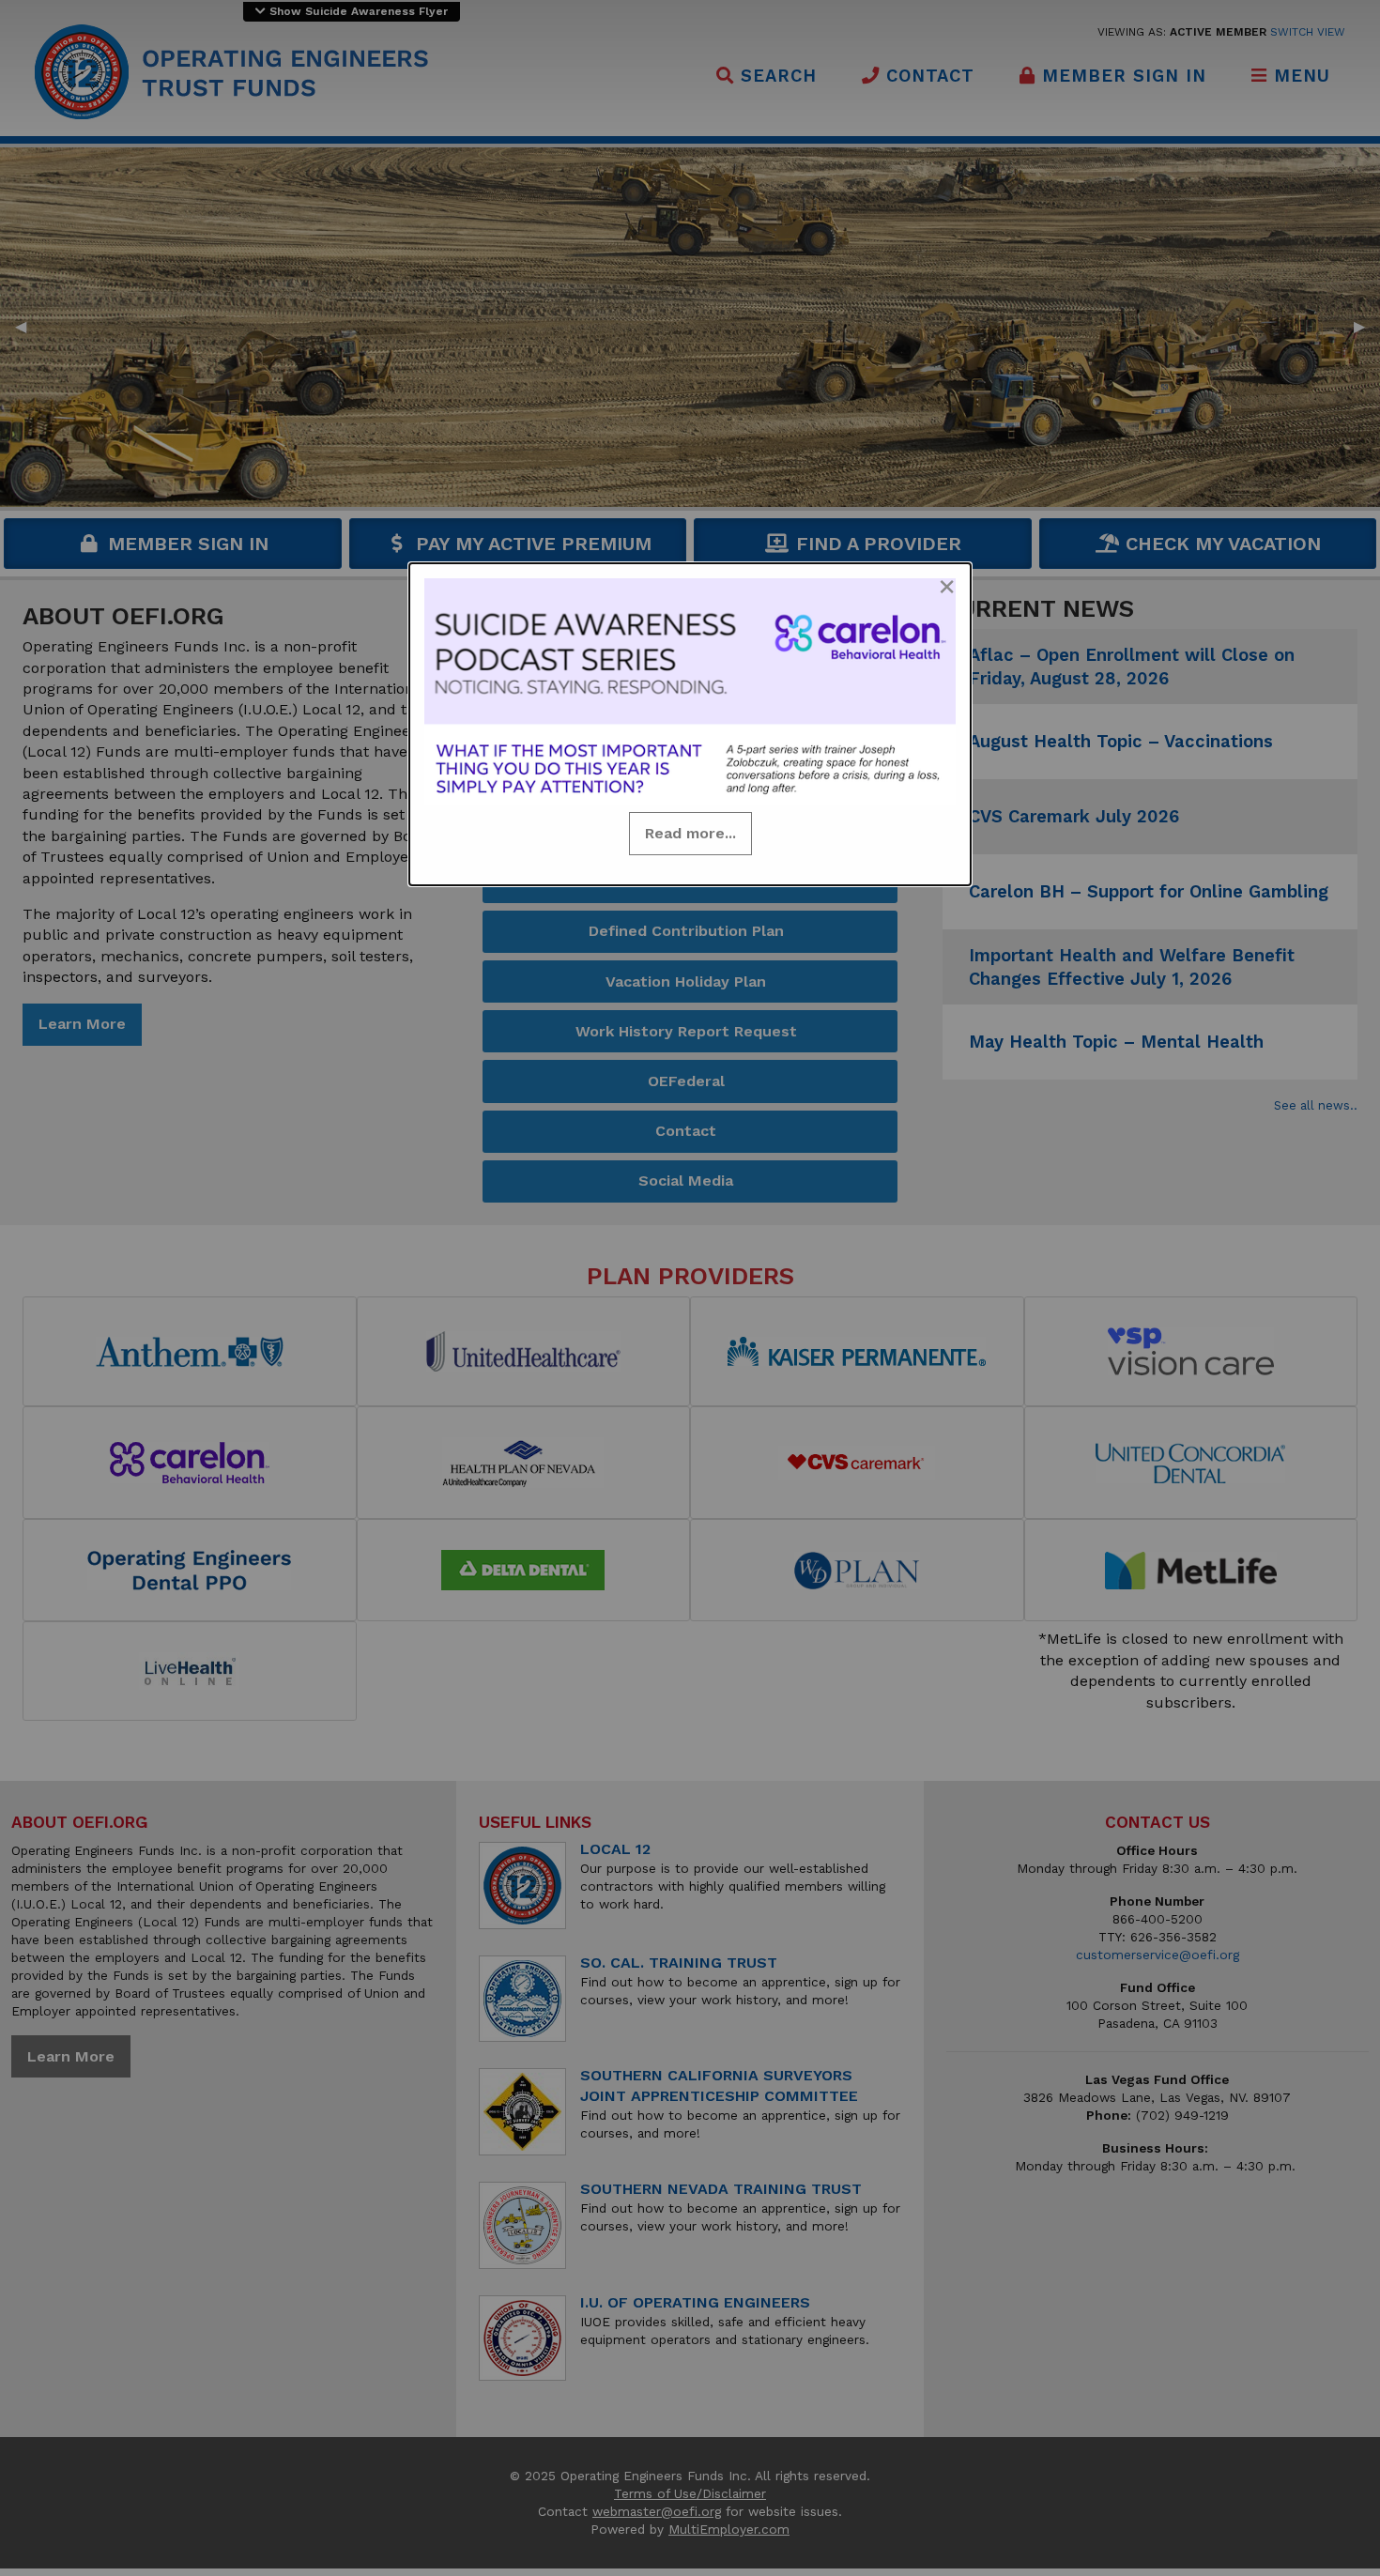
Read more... (690, 833)
